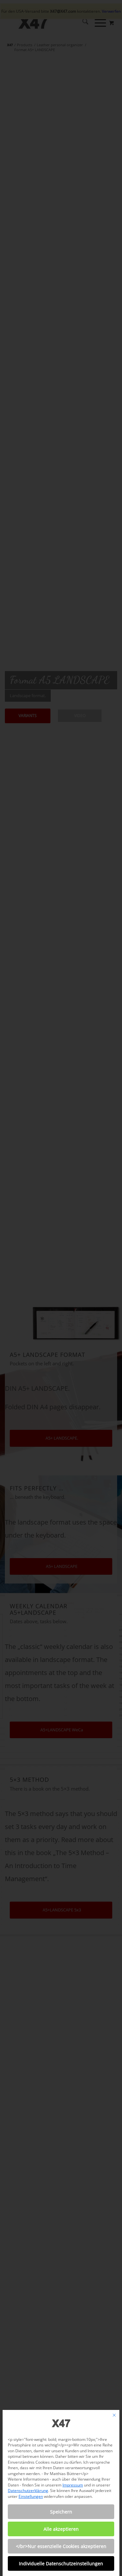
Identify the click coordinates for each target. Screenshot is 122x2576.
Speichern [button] (61, 2512)
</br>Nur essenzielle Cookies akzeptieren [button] (61, 2546)
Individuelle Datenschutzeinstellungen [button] (61, 2563)
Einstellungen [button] (31, 2496)
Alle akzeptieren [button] (61, 2529)
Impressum (73, 2485)
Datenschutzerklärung (28, 2491)
